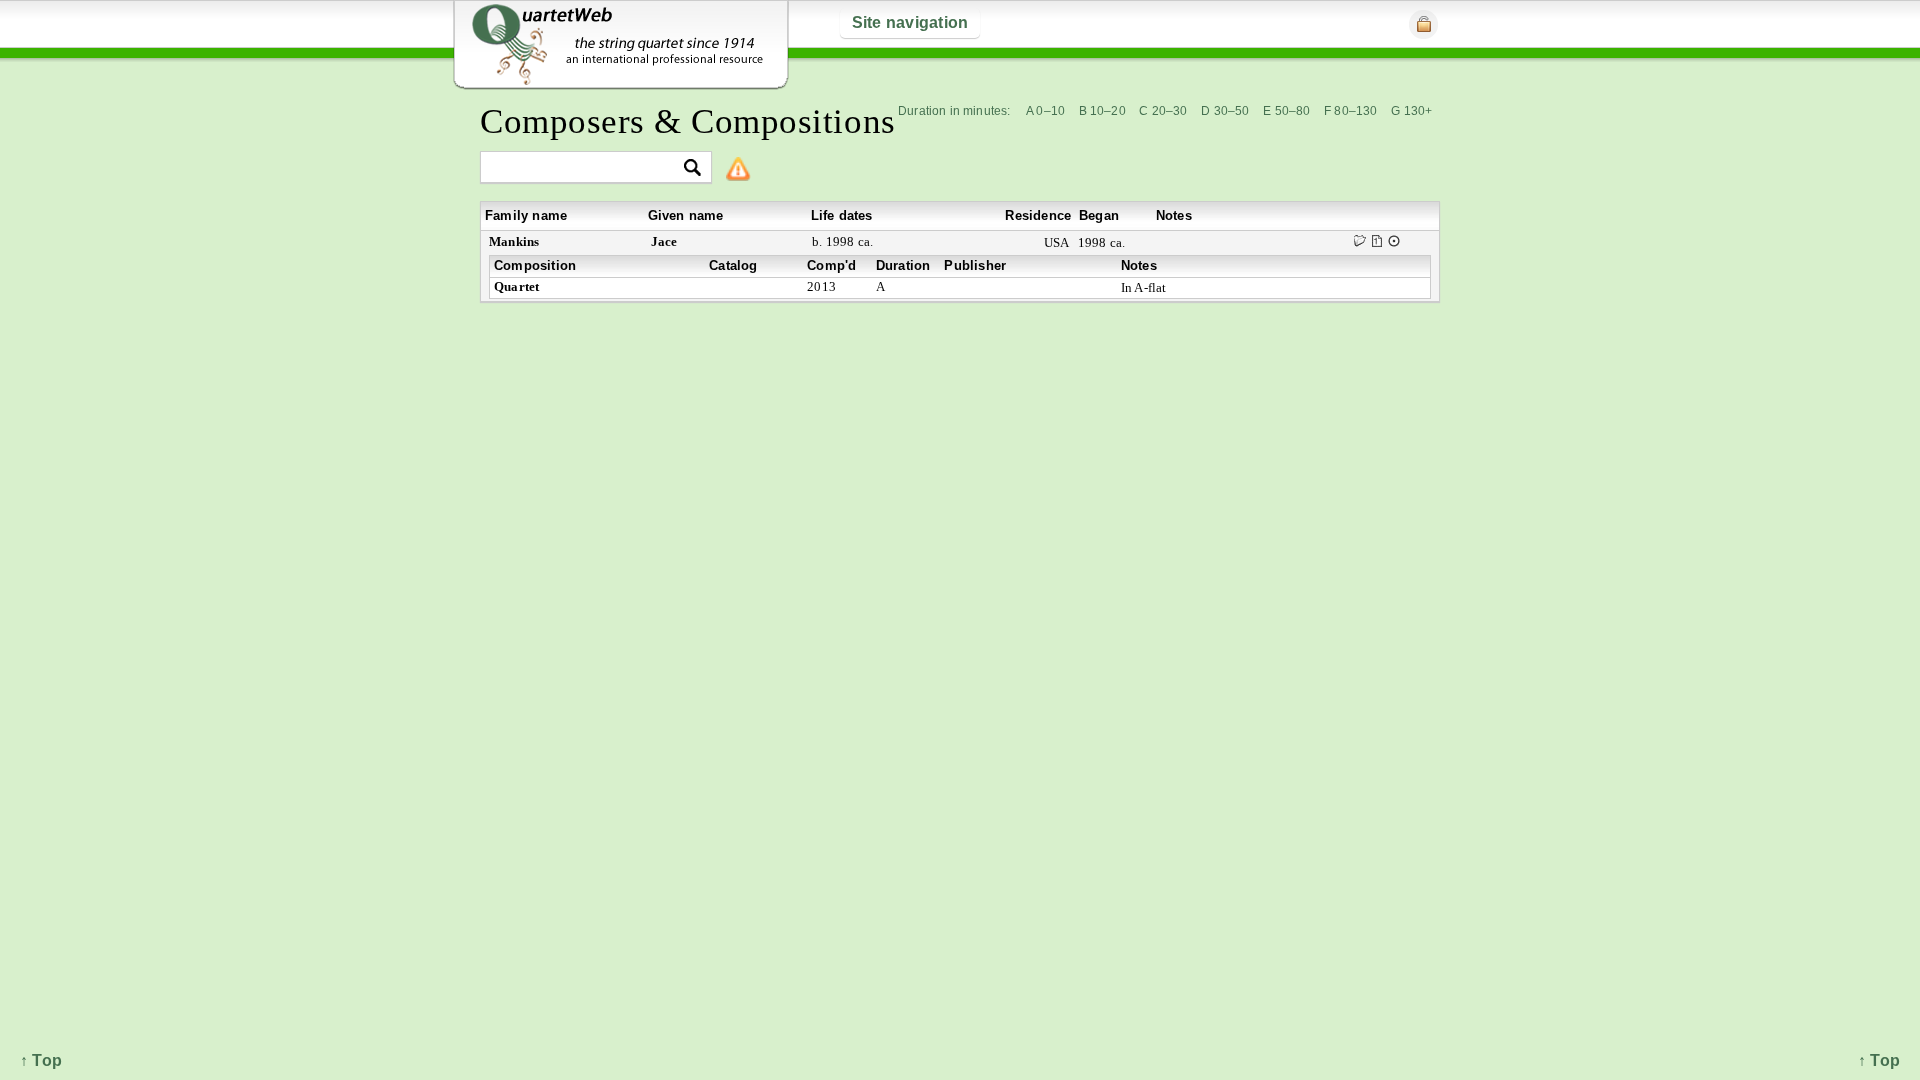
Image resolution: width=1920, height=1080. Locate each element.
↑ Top (1879, 1060)
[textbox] (587, 168)
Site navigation (910, 22)
